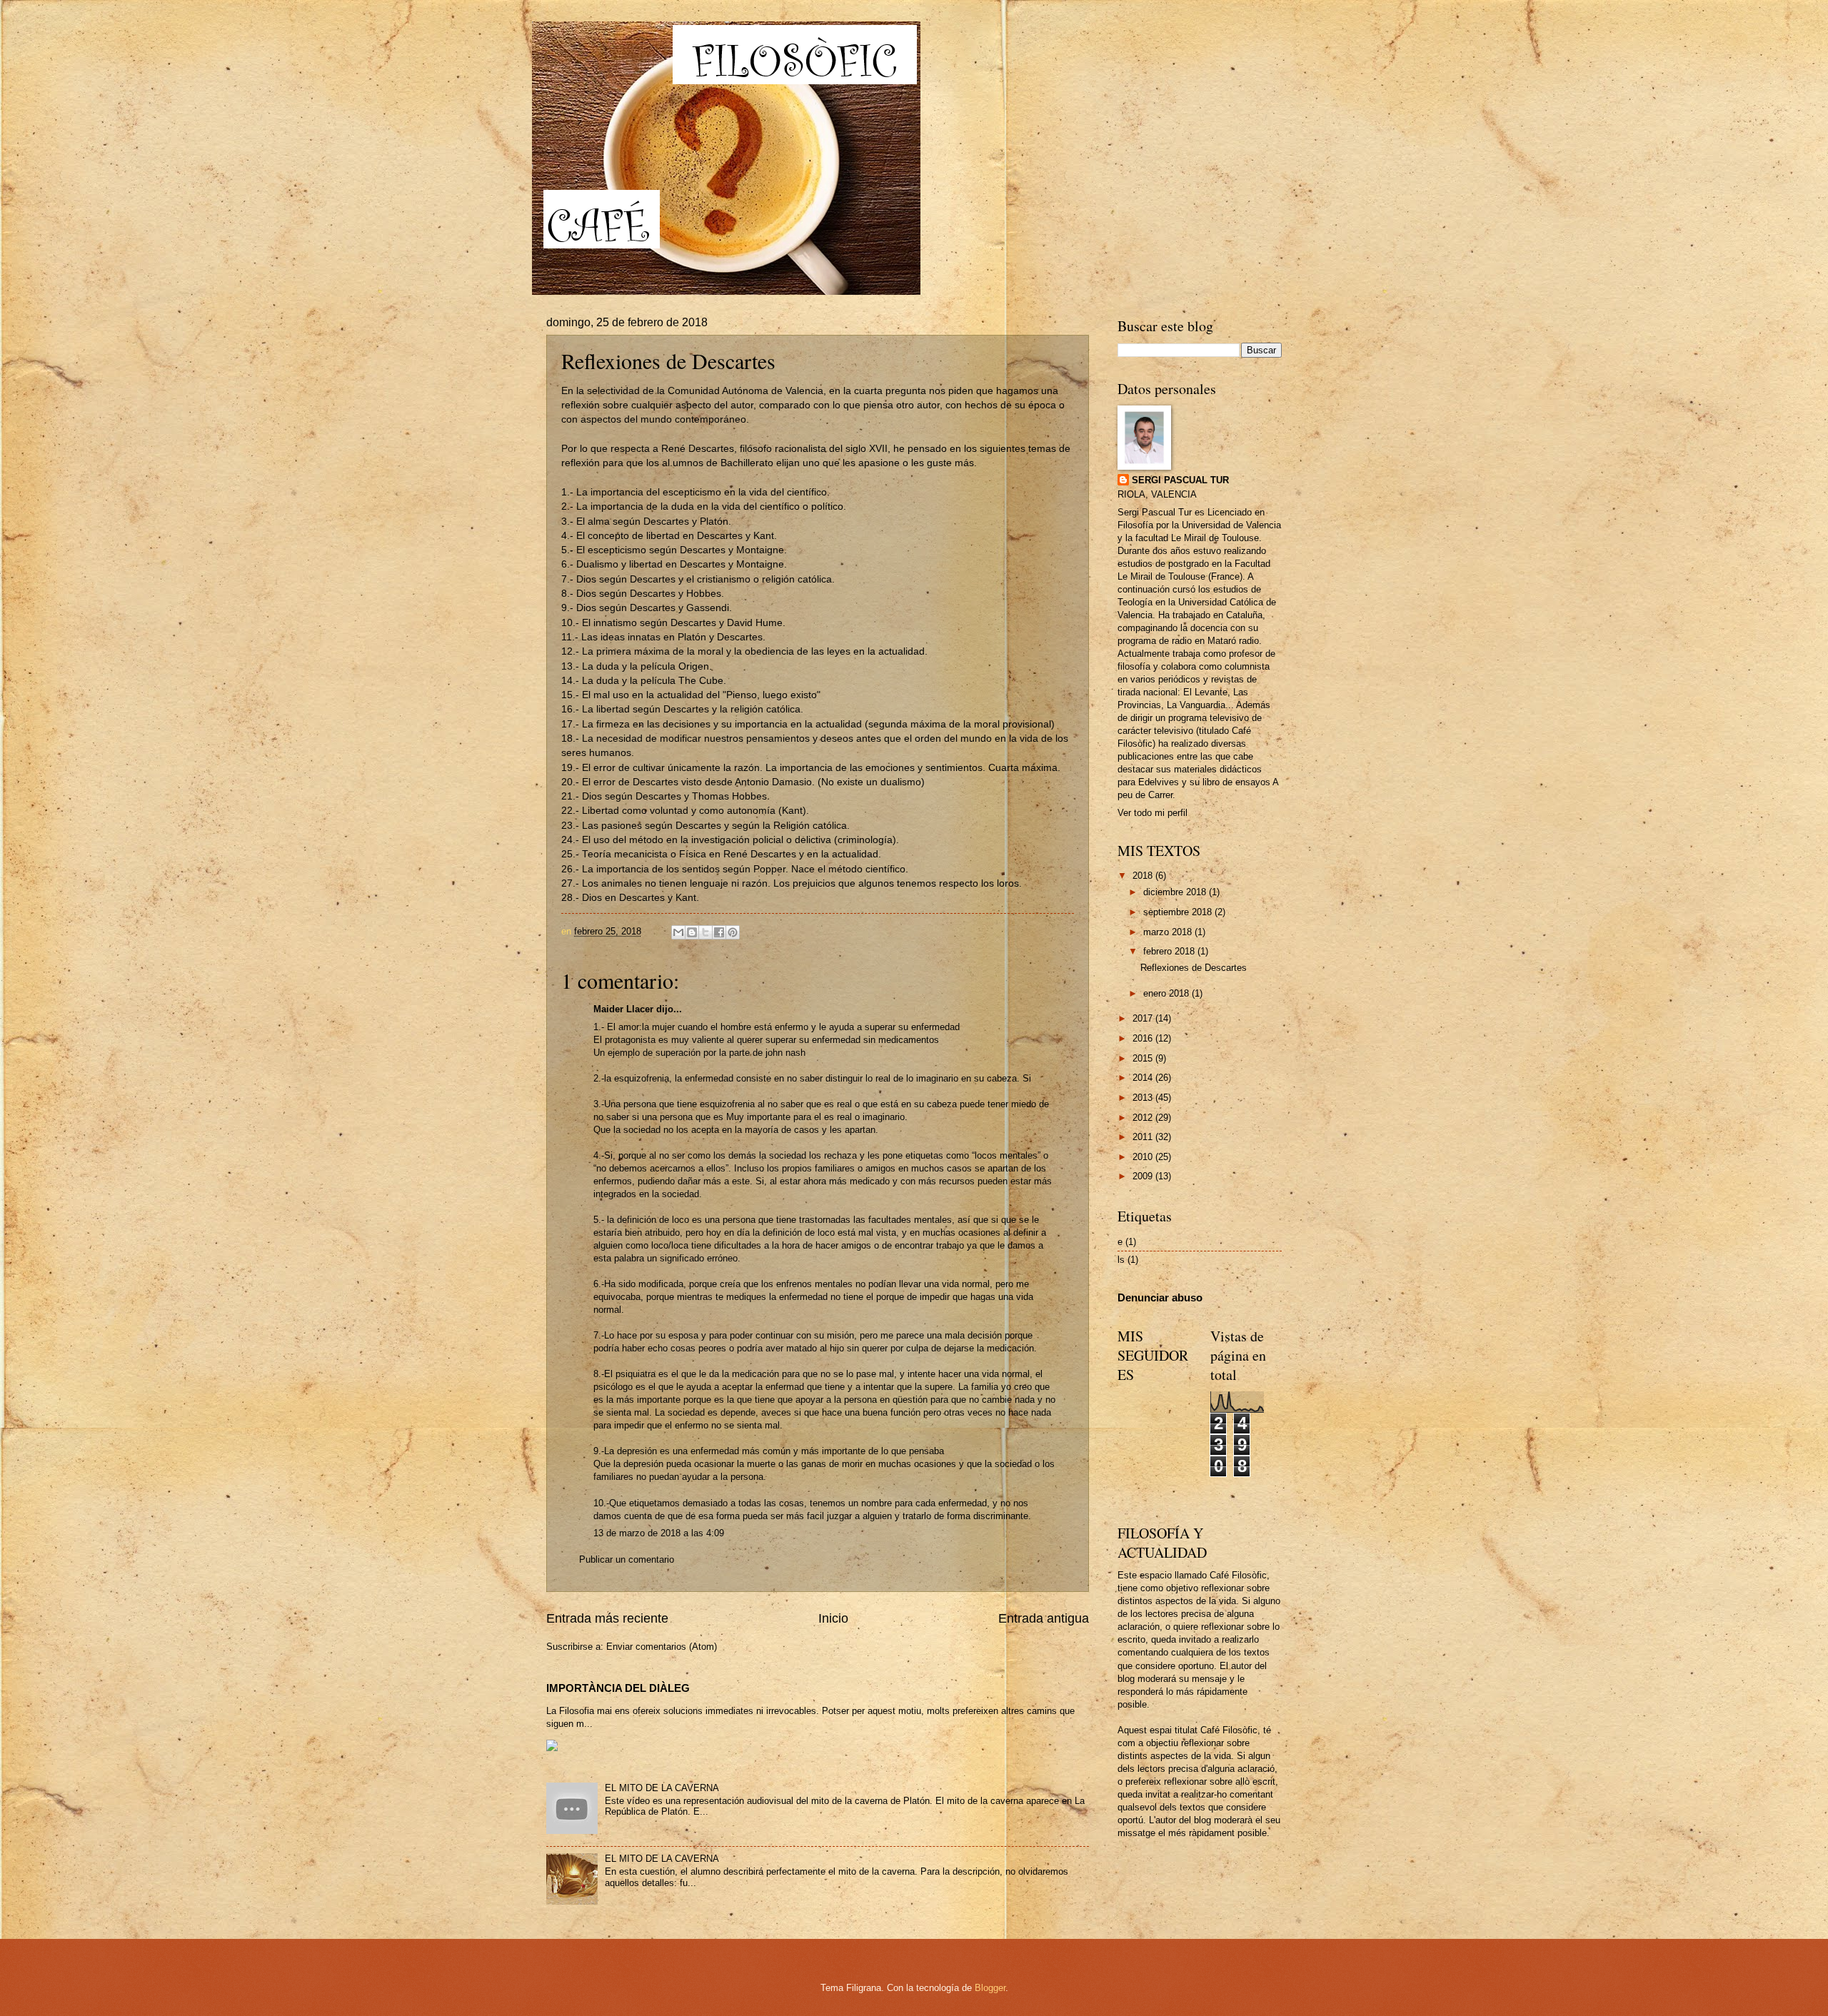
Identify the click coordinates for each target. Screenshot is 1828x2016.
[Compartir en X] (705, 932)
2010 (1144, 1157)
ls (1121, 1260)
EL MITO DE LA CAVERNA (662, 1788)
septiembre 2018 (1179, 912)
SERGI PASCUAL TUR (1180, 480)
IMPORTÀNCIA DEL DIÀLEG (618, 1688)
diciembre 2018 (1176, 892)
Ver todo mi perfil (1152, 813)
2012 (1144, 1118)
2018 (1144, 876)
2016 (1144, 1038)
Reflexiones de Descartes (1194, 968)
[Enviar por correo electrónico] (678, 932)
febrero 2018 (1170, 951)
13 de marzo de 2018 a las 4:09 (659, 1533)
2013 (1144, 1098)
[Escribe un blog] (692, 932)
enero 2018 (1167, 993)
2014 (1144, 1078)
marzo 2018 (1169, 932)
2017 (1144, 1018)
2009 (1144, 1176)
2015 (1144, 1058)
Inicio (833, 1618)
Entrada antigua (1044, 1618)
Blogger (990, 1988)
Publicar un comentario (627, 1559)
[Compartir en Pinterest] (733, 932)
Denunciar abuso (1160, 1297)
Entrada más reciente (607, 1618)
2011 (1144, 1137)
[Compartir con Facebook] (719, 932)
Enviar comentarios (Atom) (662, 1647)
